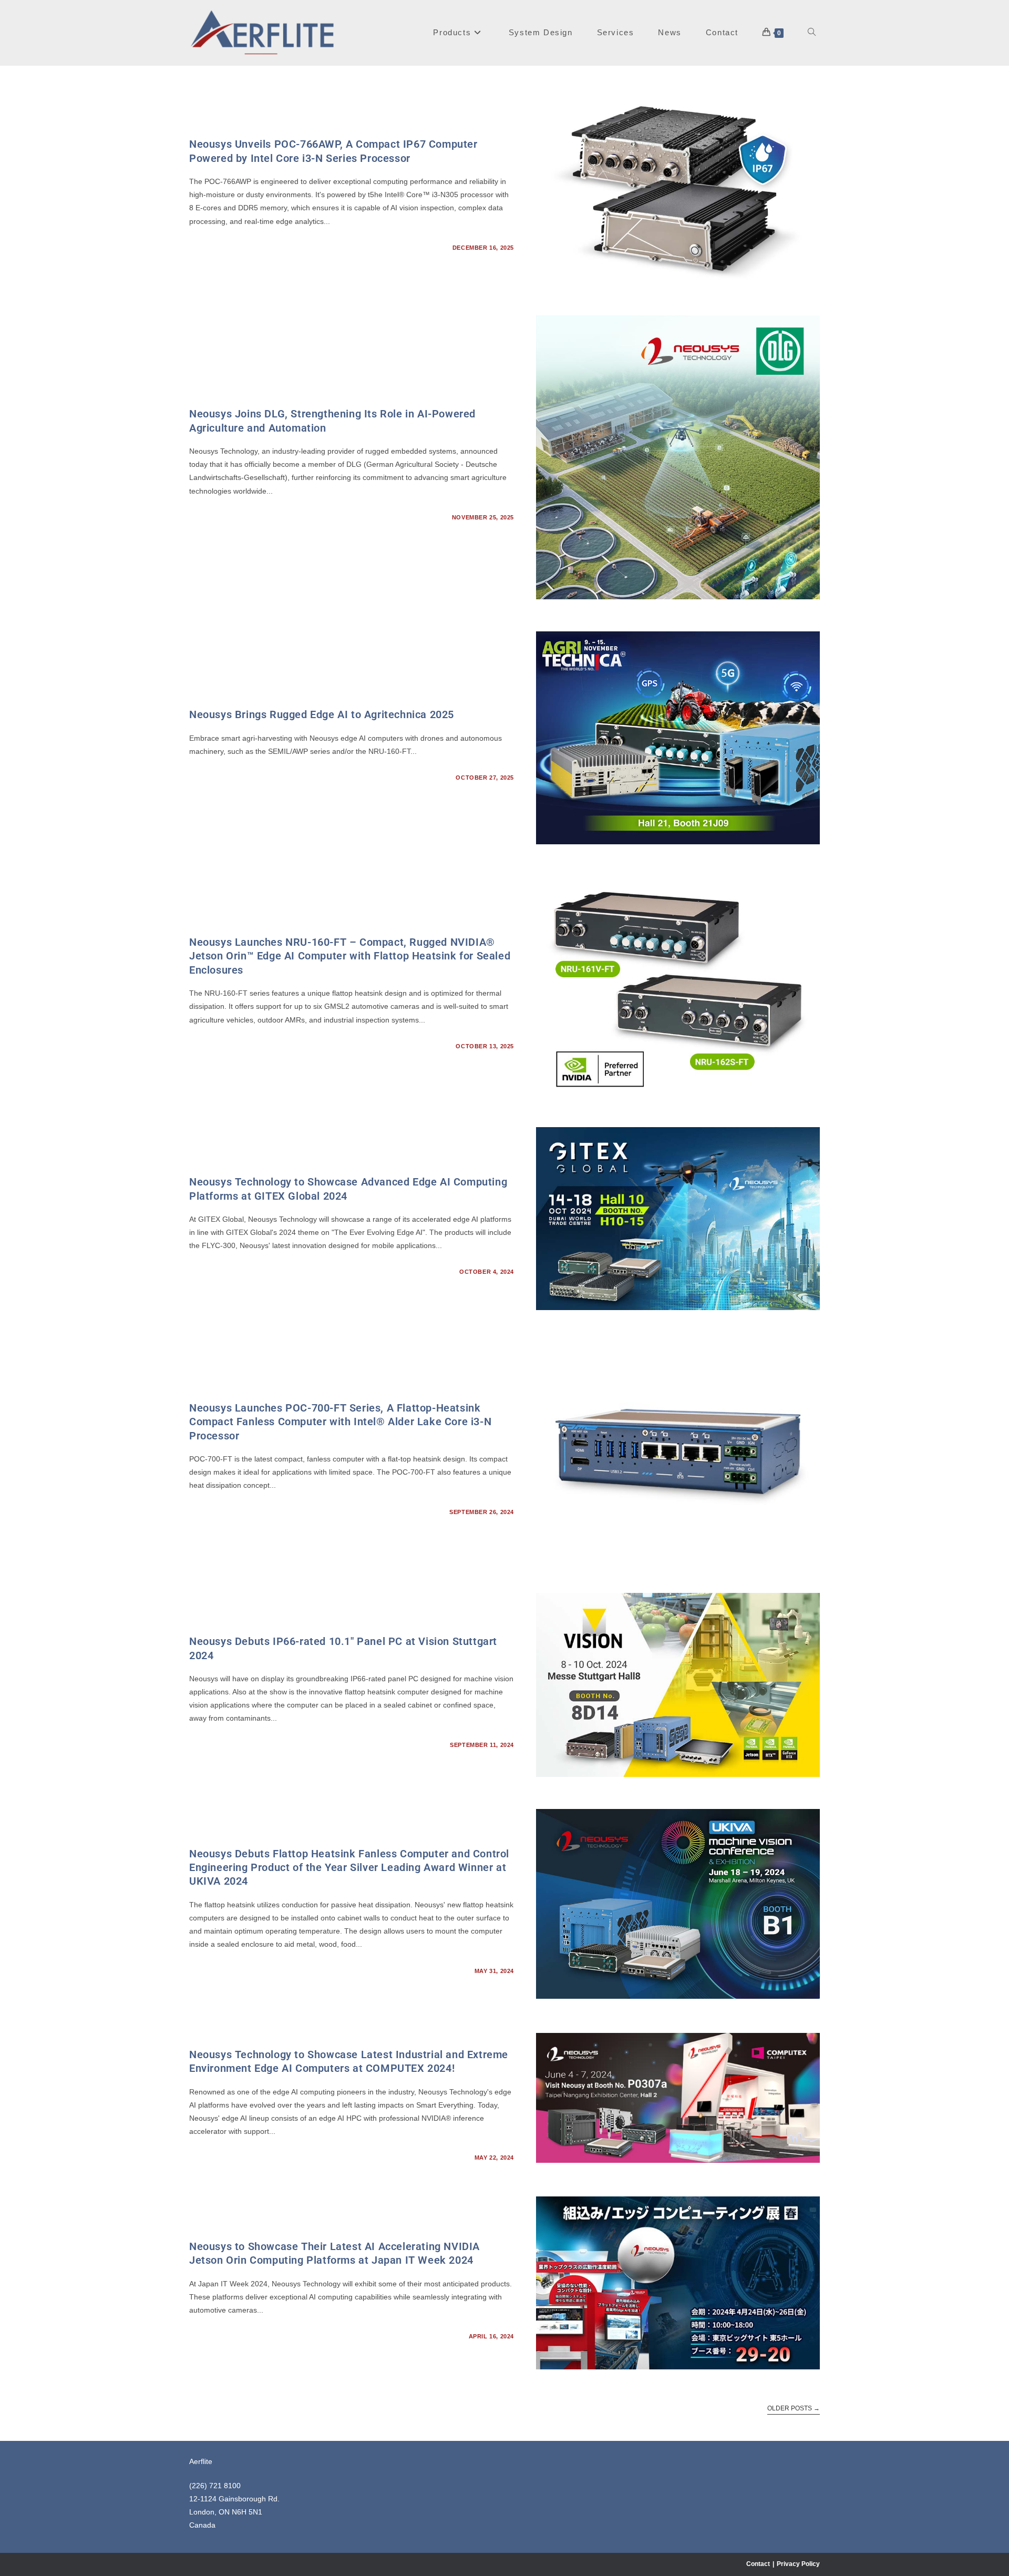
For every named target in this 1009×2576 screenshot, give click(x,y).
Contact (758, 2564)
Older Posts (794, 2408)
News (199, 128)
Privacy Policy (798, 2564)
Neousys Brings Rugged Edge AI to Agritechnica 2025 (322, 714)
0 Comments (219, 248)
